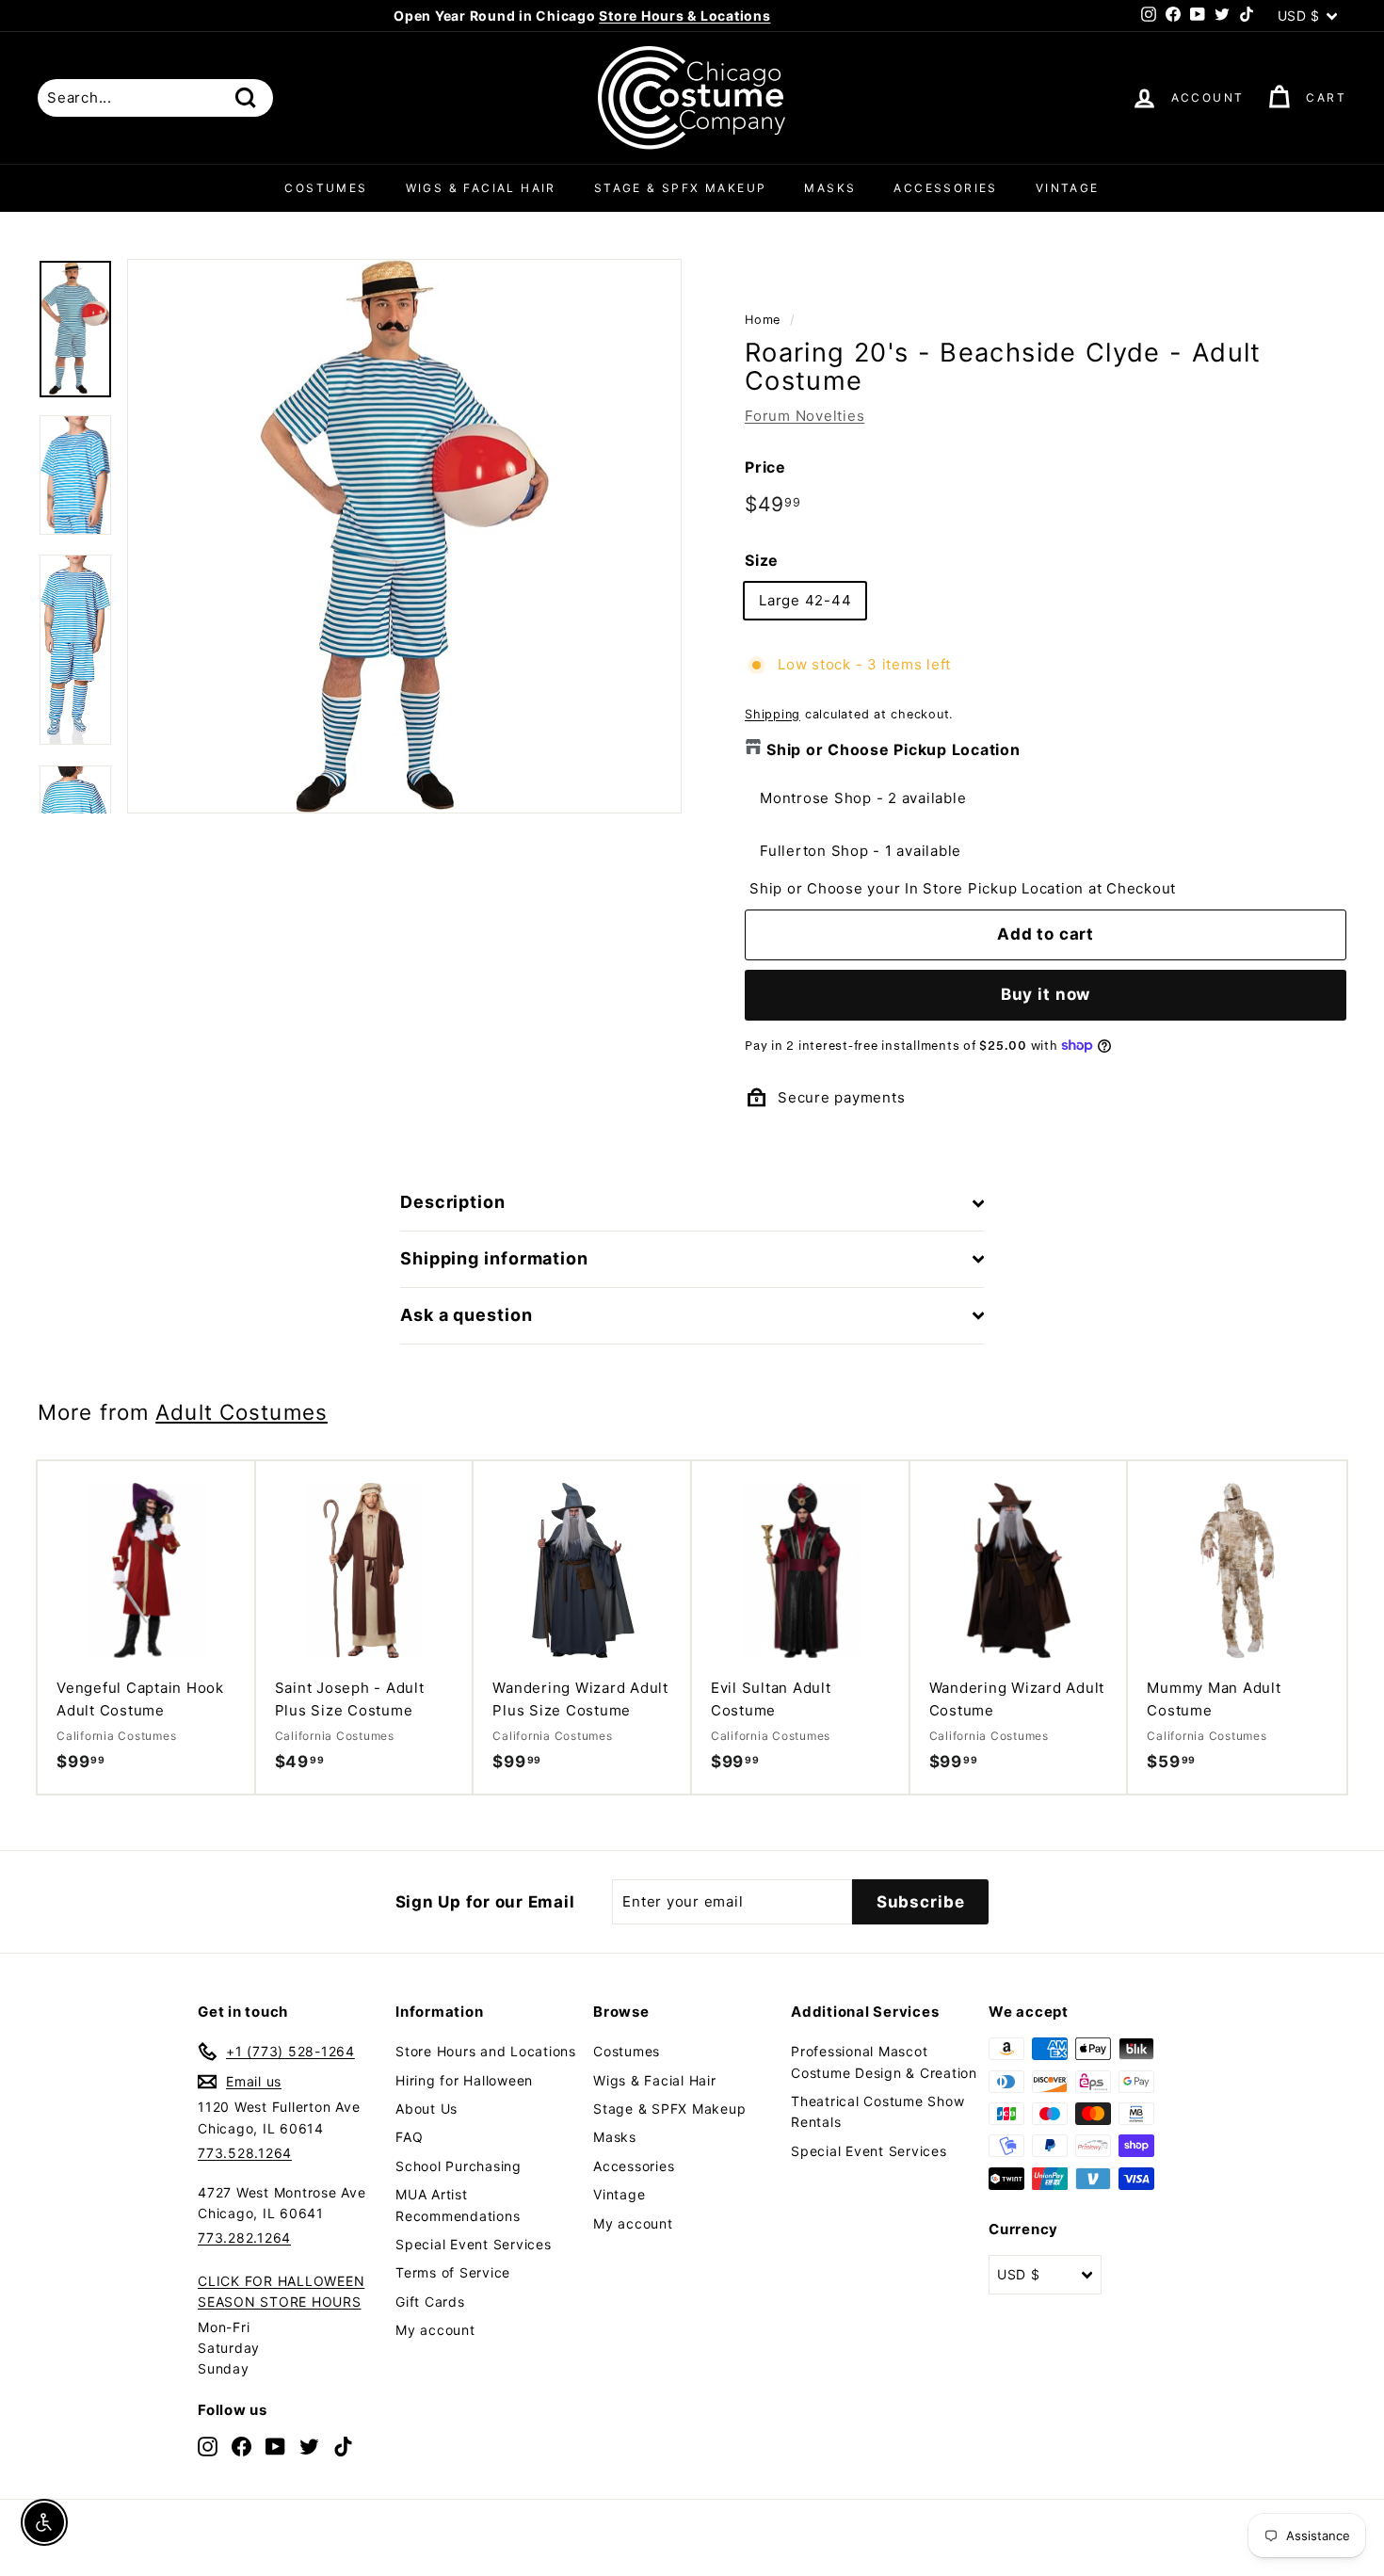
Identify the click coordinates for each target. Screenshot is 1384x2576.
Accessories (945, 188)
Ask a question (467, 1315)
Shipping (772, 714)
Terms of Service (453, 2272)
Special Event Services (474, 2244)
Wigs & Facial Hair (481, 188)
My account (435, 2330)
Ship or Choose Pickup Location (893, 749)
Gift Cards (430, 2302)
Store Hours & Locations (684, 16)
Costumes (326, 188)
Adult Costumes (241, 1412)
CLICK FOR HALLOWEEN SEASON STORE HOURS (281, 2291)
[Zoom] (404, 536)
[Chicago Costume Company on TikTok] (343, 2447)
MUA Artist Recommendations (458, 2205)
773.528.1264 (245, 2153)
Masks (830, 188)
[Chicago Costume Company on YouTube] (275, 2447)
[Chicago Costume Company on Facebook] (241, 2447)
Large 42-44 (805, 600)
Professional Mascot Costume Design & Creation (884, 2061)
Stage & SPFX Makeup (681, 188)
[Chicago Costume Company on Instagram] (208, 2447)
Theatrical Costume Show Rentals (877, 2111)
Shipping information (494, 1258)
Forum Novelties (805, 416)
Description (453, 1202)
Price (765, 467)
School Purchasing (459, 2166)
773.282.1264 (244, 2238)
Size (762, 560)
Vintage (1068, 188)
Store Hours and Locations (486, 2051)
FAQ (409, 2137)
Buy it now (1046, 994)
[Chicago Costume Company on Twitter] (309, 2447)
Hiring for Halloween (464, 2080)
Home (763, 320)
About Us (426, 2109)
